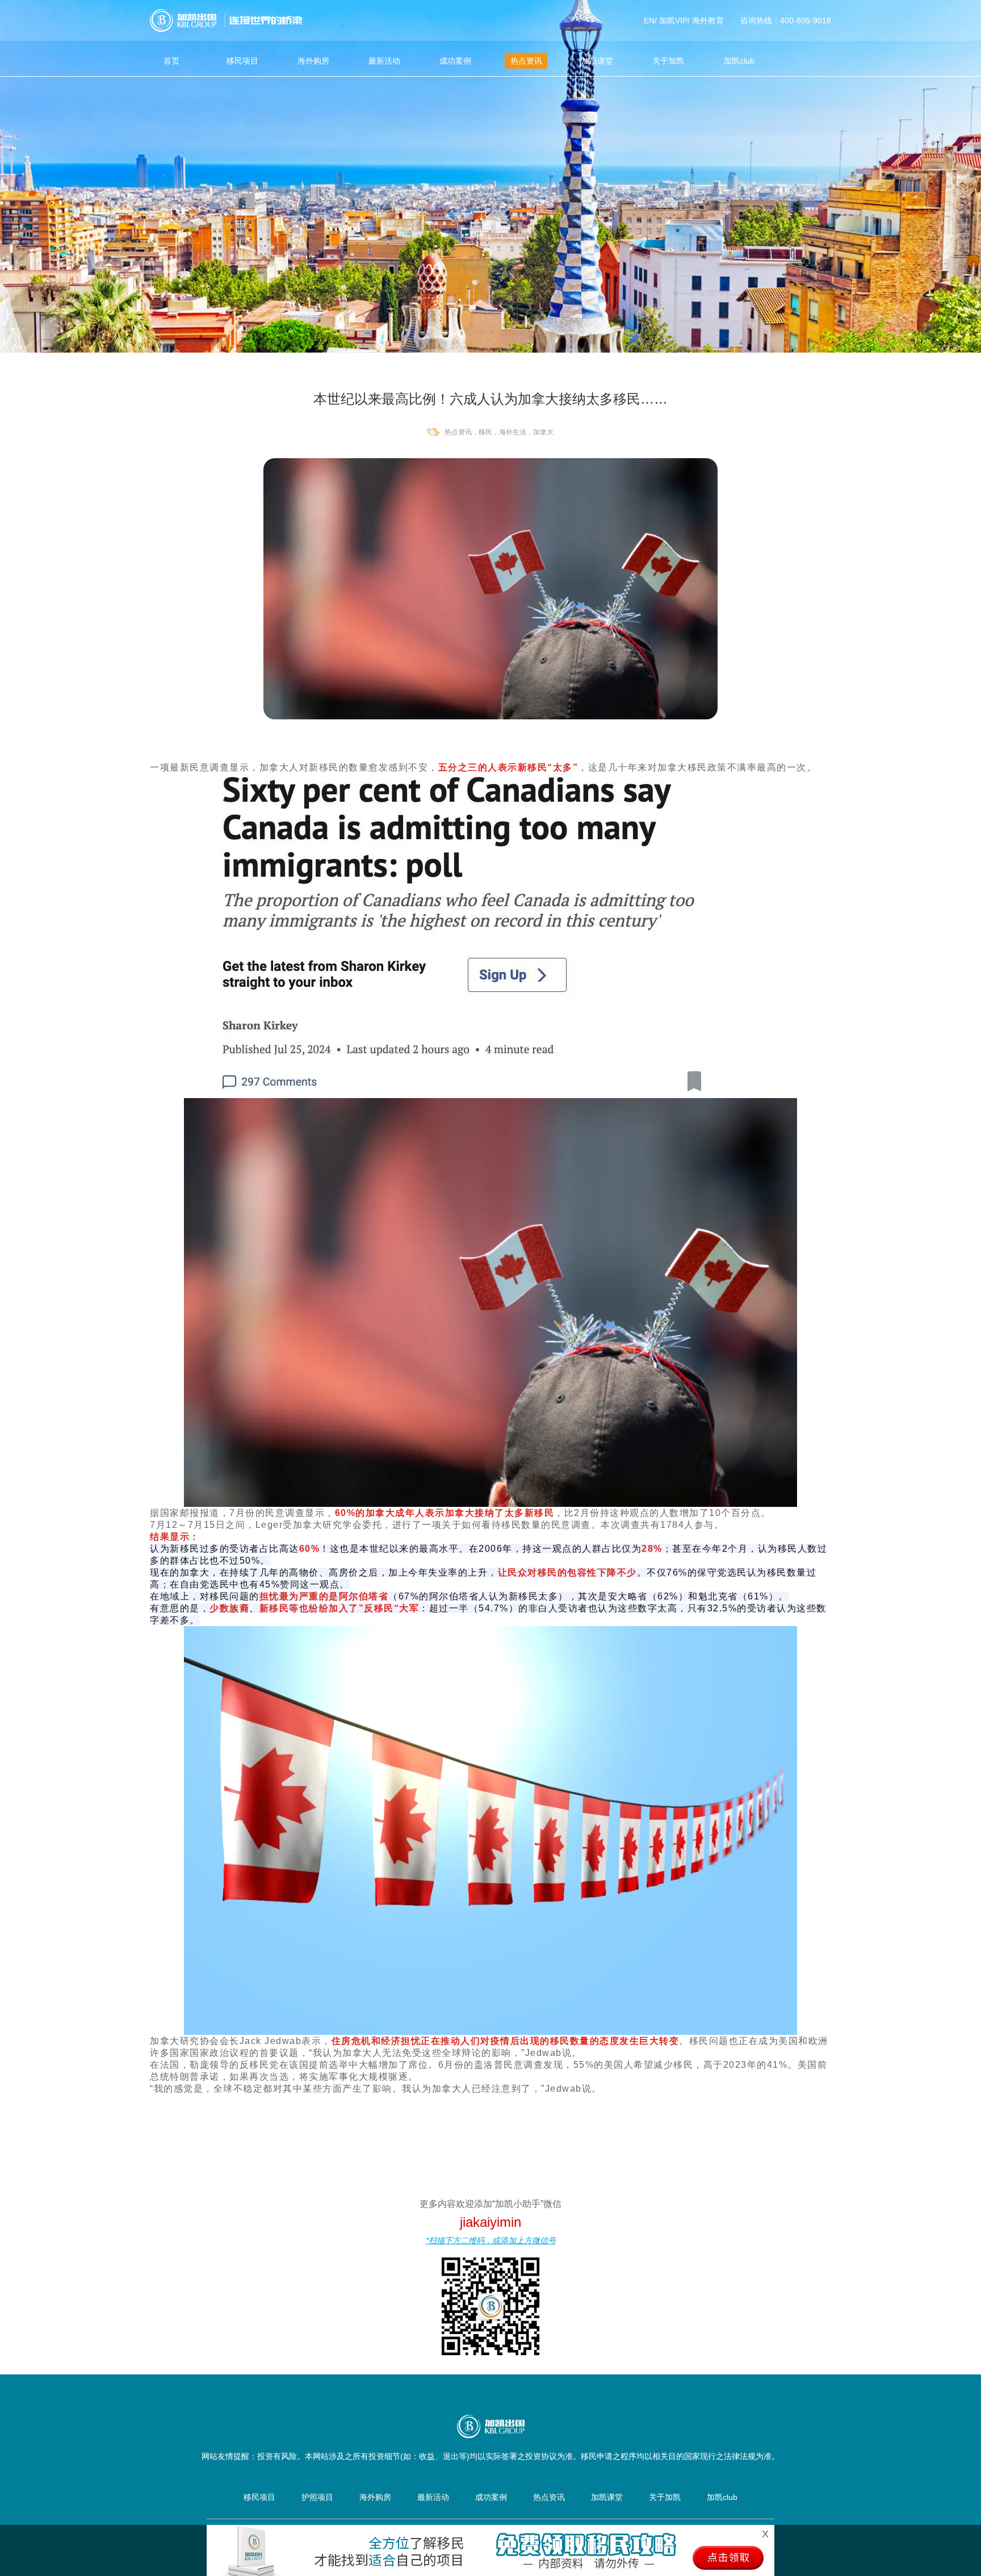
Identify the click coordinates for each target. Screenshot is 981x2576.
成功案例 (455, 61)
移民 (485, 432)
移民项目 (242, 61)
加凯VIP (673, 20)
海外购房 (313, 61)
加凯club (739, 61)
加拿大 (543, 432)
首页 (171, 61)
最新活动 (384, 61)
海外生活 (513, 432)
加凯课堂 (597, 61)
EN (649, 20)
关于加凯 (668, 61)
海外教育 (708, 20)
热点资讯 (526, 61)
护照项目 (317, 2497)
